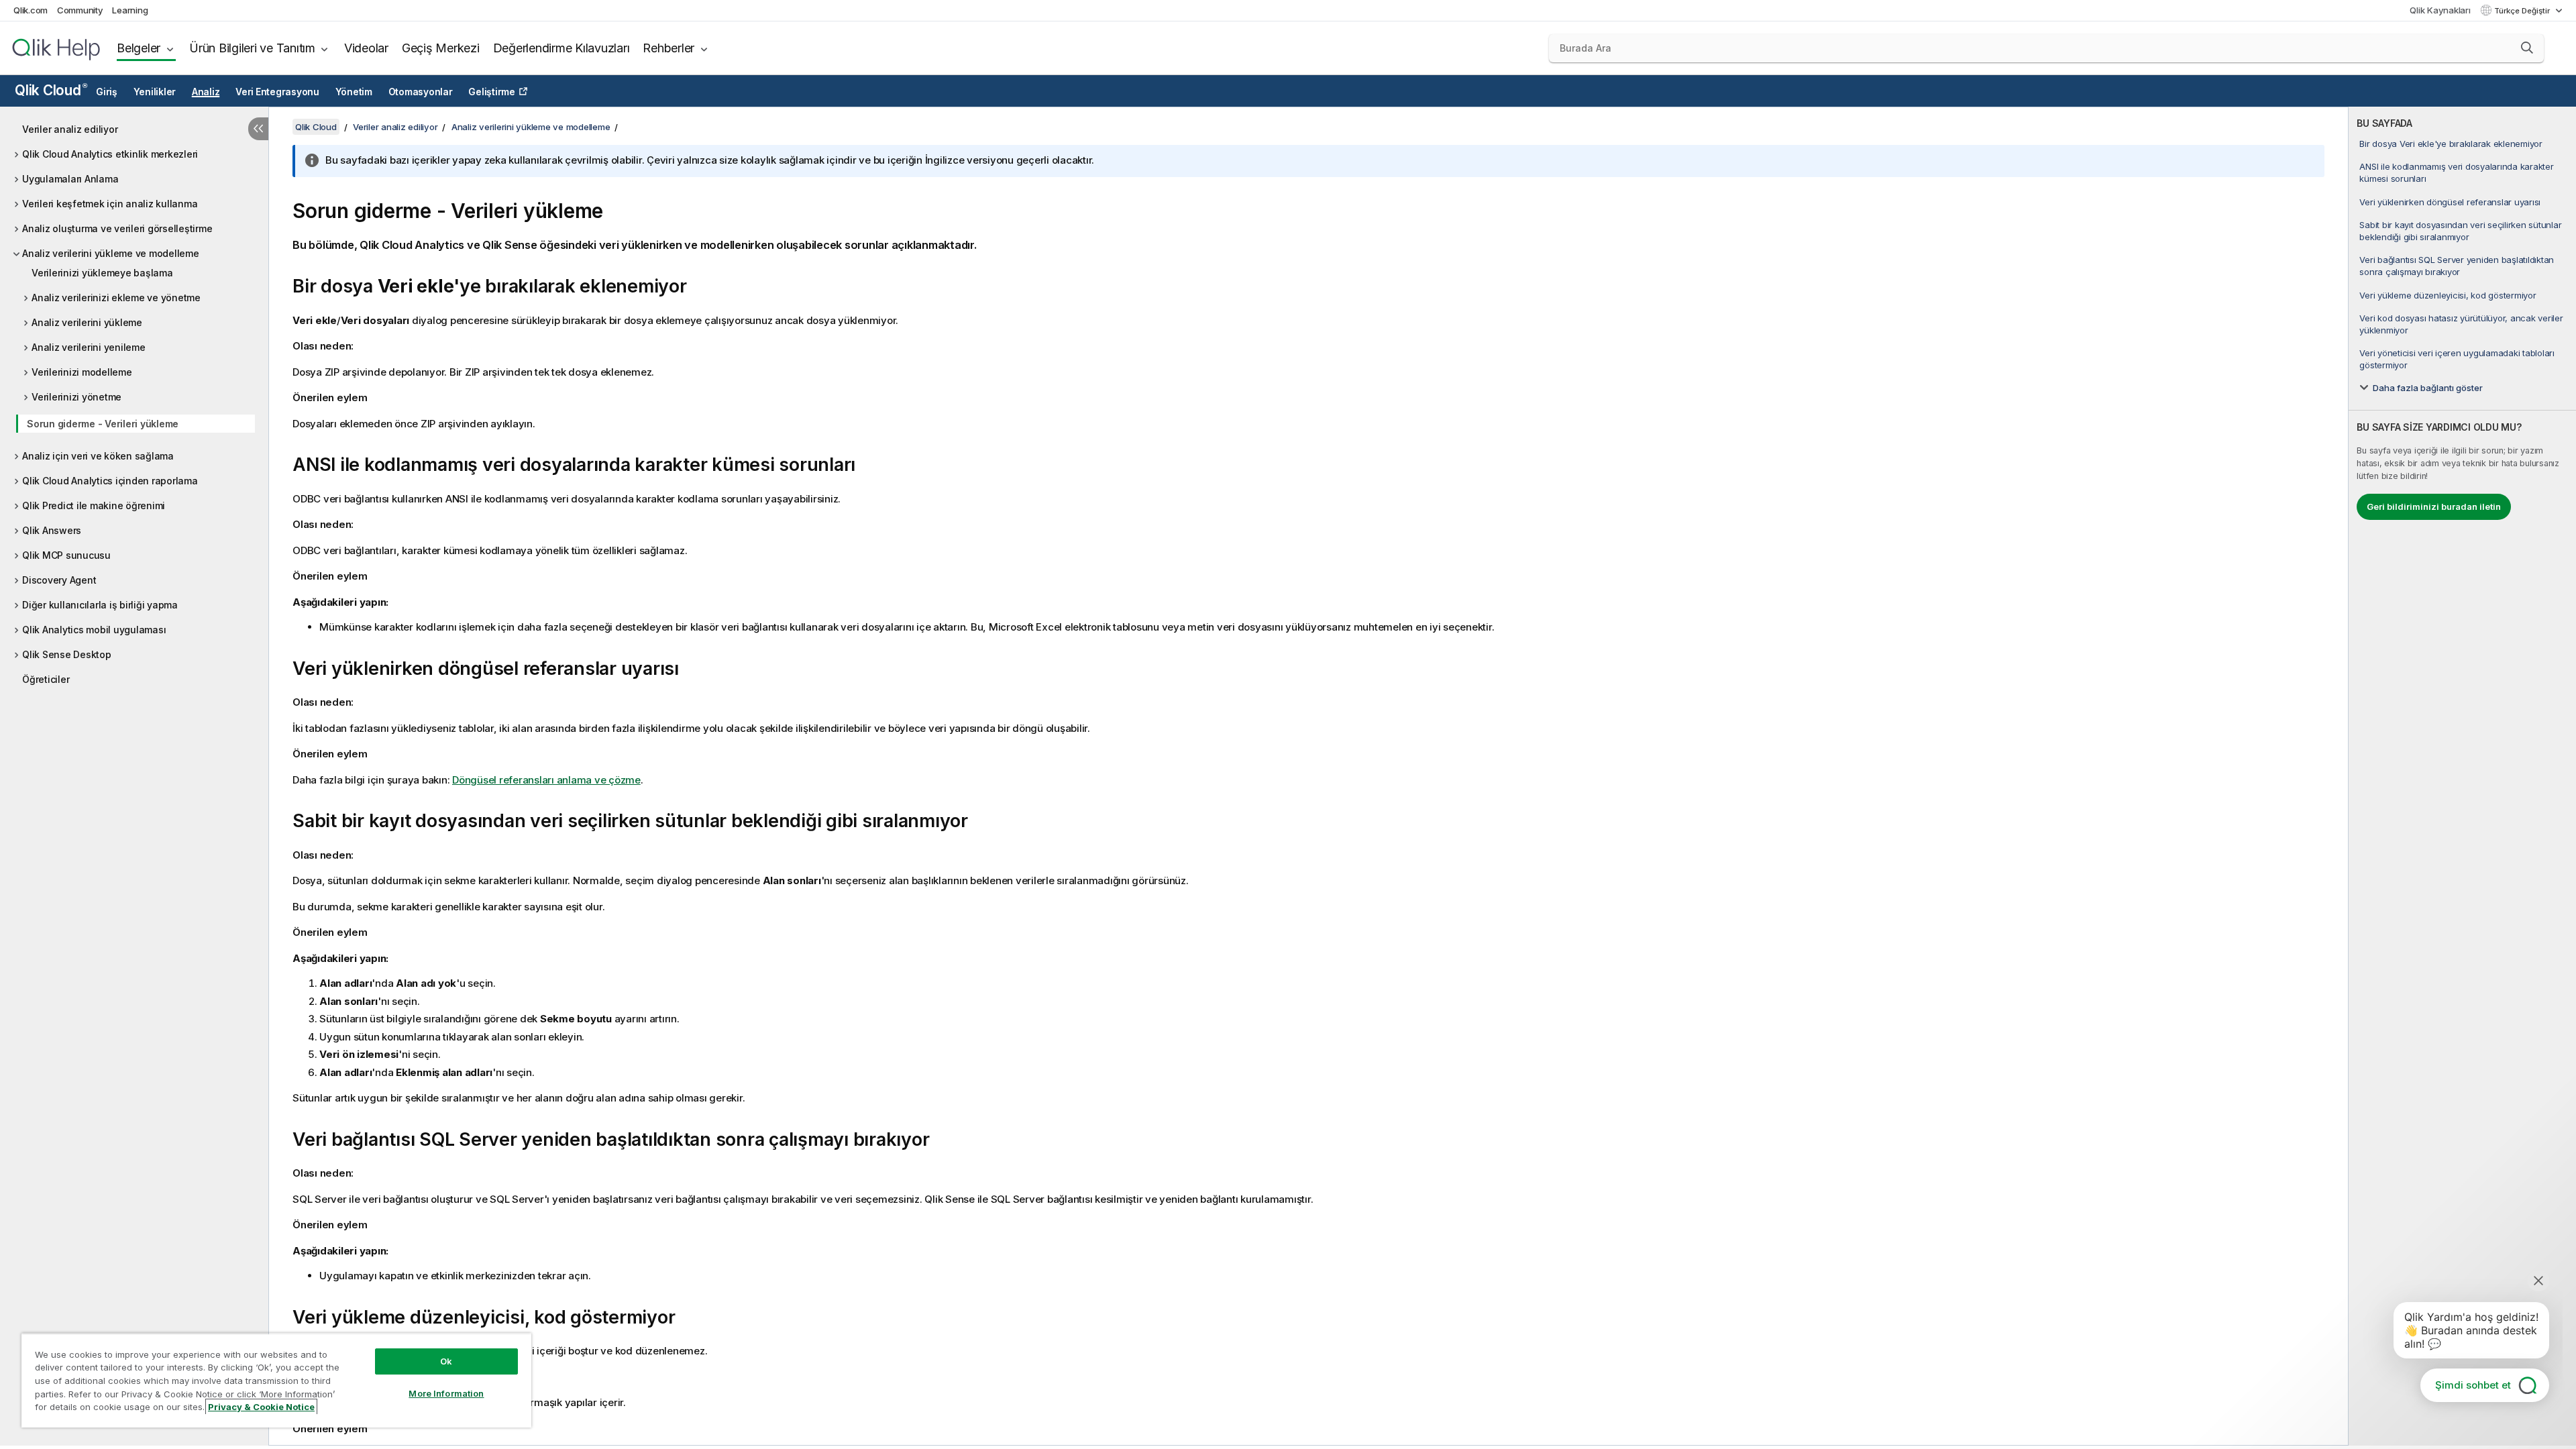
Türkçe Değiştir (2523, 11)
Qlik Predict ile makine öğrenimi (94, 505)
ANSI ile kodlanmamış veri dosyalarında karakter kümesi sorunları (2456, 172)
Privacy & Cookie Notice (261, 1407)
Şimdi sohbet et (2473, 1385)
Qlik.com (31, 10)
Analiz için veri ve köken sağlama (98, 456)
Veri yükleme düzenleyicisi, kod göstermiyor (2448, 295)
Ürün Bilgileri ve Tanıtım (252, 48)
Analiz (206, 92)
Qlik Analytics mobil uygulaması (94, 630)
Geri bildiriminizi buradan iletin (2434, 506)
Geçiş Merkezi (441, 48)
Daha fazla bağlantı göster (2428, 388)
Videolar (366, 48)
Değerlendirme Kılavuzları (561, 48)
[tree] (134, 401)
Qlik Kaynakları (2440, 10)
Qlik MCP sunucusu (66, 555)
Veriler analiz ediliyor (70, 129)
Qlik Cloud (51, 90)
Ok (446, 1361)
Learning (130, 10)
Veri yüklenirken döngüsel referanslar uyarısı (2450, 202)
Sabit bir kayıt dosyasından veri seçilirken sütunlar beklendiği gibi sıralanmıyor (2460, 231)
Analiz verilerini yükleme (87, 322)
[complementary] (2462, 776)
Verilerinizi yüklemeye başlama (102, 273)
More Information (446, 1393)
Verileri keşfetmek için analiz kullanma (110, 204)
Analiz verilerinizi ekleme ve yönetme (116, 298)
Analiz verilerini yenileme (89, 347)
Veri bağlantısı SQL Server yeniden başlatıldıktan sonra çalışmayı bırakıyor (2457, 266)
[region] (276, 1380)
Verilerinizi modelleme (82, 372)
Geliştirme (492, 92)
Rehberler (668, 48)
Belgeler (139, 48)
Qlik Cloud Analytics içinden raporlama (110, 481)
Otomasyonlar (421, 92)
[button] (2527, 48)
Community (80, 10)
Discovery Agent (59, 580)
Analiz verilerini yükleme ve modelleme (111, 253)
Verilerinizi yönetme (76, 397)
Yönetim (354, 92)
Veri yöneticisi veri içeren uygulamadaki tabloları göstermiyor (2457, 359)
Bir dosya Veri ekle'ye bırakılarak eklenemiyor (2451, 144)
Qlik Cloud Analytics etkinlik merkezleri (110, 154)
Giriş (107, 92)
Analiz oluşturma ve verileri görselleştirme (117, 228)
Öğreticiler (46, 679)
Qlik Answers (52, 530)
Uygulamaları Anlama (70, 179)
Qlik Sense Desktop (67, 654)
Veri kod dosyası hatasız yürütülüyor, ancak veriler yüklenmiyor (2461, 324)
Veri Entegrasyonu (277, 92)
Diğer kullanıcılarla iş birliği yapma (100, 605)
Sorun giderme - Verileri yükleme (103, 424)
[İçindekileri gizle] (258, 129)
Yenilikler (155, 92)
